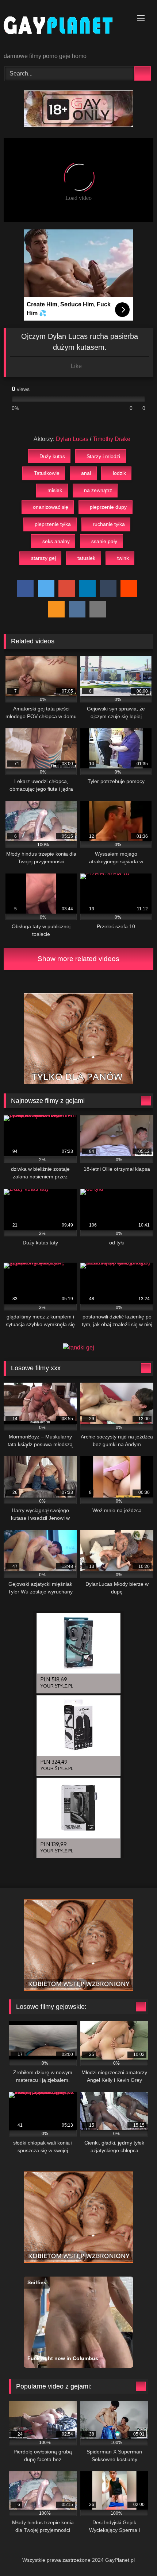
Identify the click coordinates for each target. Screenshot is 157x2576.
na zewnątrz (98, 490)
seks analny (56, 541)
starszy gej (43, 558)
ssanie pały (104, 541)
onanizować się (51, 507)
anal (86, 473)
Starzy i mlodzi (103, 456)
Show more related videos (78, 959)
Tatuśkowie (47, 473)
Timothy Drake (112, 439)
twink (123, 558)
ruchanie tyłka (109, 524)
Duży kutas (52, 456)
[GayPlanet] (64, 27)
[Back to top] (135, 2554)
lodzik (119, 473)
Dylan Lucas (72, 439)
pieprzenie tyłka (53, 524)
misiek (55, 490)
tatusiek (86, 558)
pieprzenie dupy (108, 507)
